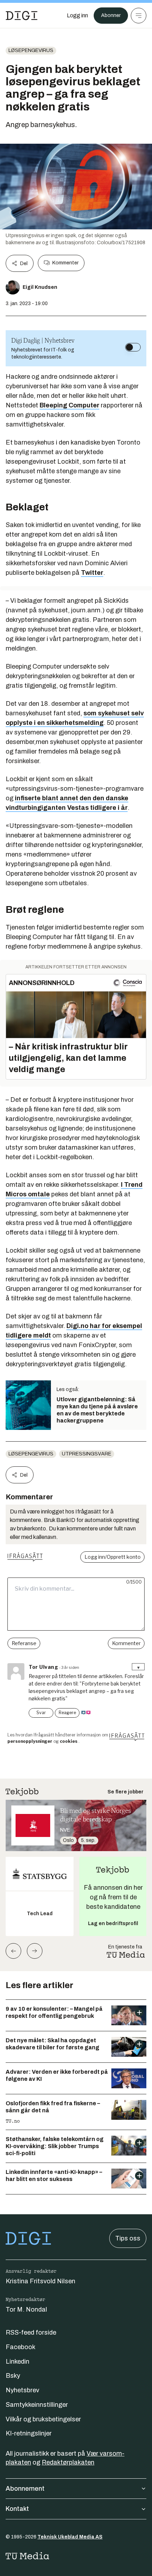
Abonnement (25, 2489)
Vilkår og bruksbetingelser (43, 2419)
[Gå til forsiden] (22, 16)
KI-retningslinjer (29, 2433)
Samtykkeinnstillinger (37, 2405)
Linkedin (17, 2362)
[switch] (133, 347)
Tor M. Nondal (26, 2309)
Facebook (21, 2347)
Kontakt (17, 2509)
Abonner (111, 15)
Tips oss (128, 2238)
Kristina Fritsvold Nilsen (40, 2281)
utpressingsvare (87, 1454)
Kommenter (65, 263)
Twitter (92, 573)
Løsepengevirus (31, 50)
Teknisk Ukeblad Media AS (70, 2537)
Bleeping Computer (69, 405)
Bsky (13, 2376)
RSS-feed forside (31, 2332)
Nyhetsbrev (22, 2390)
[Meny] (139, 16)
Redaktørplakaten (68, 2462)
